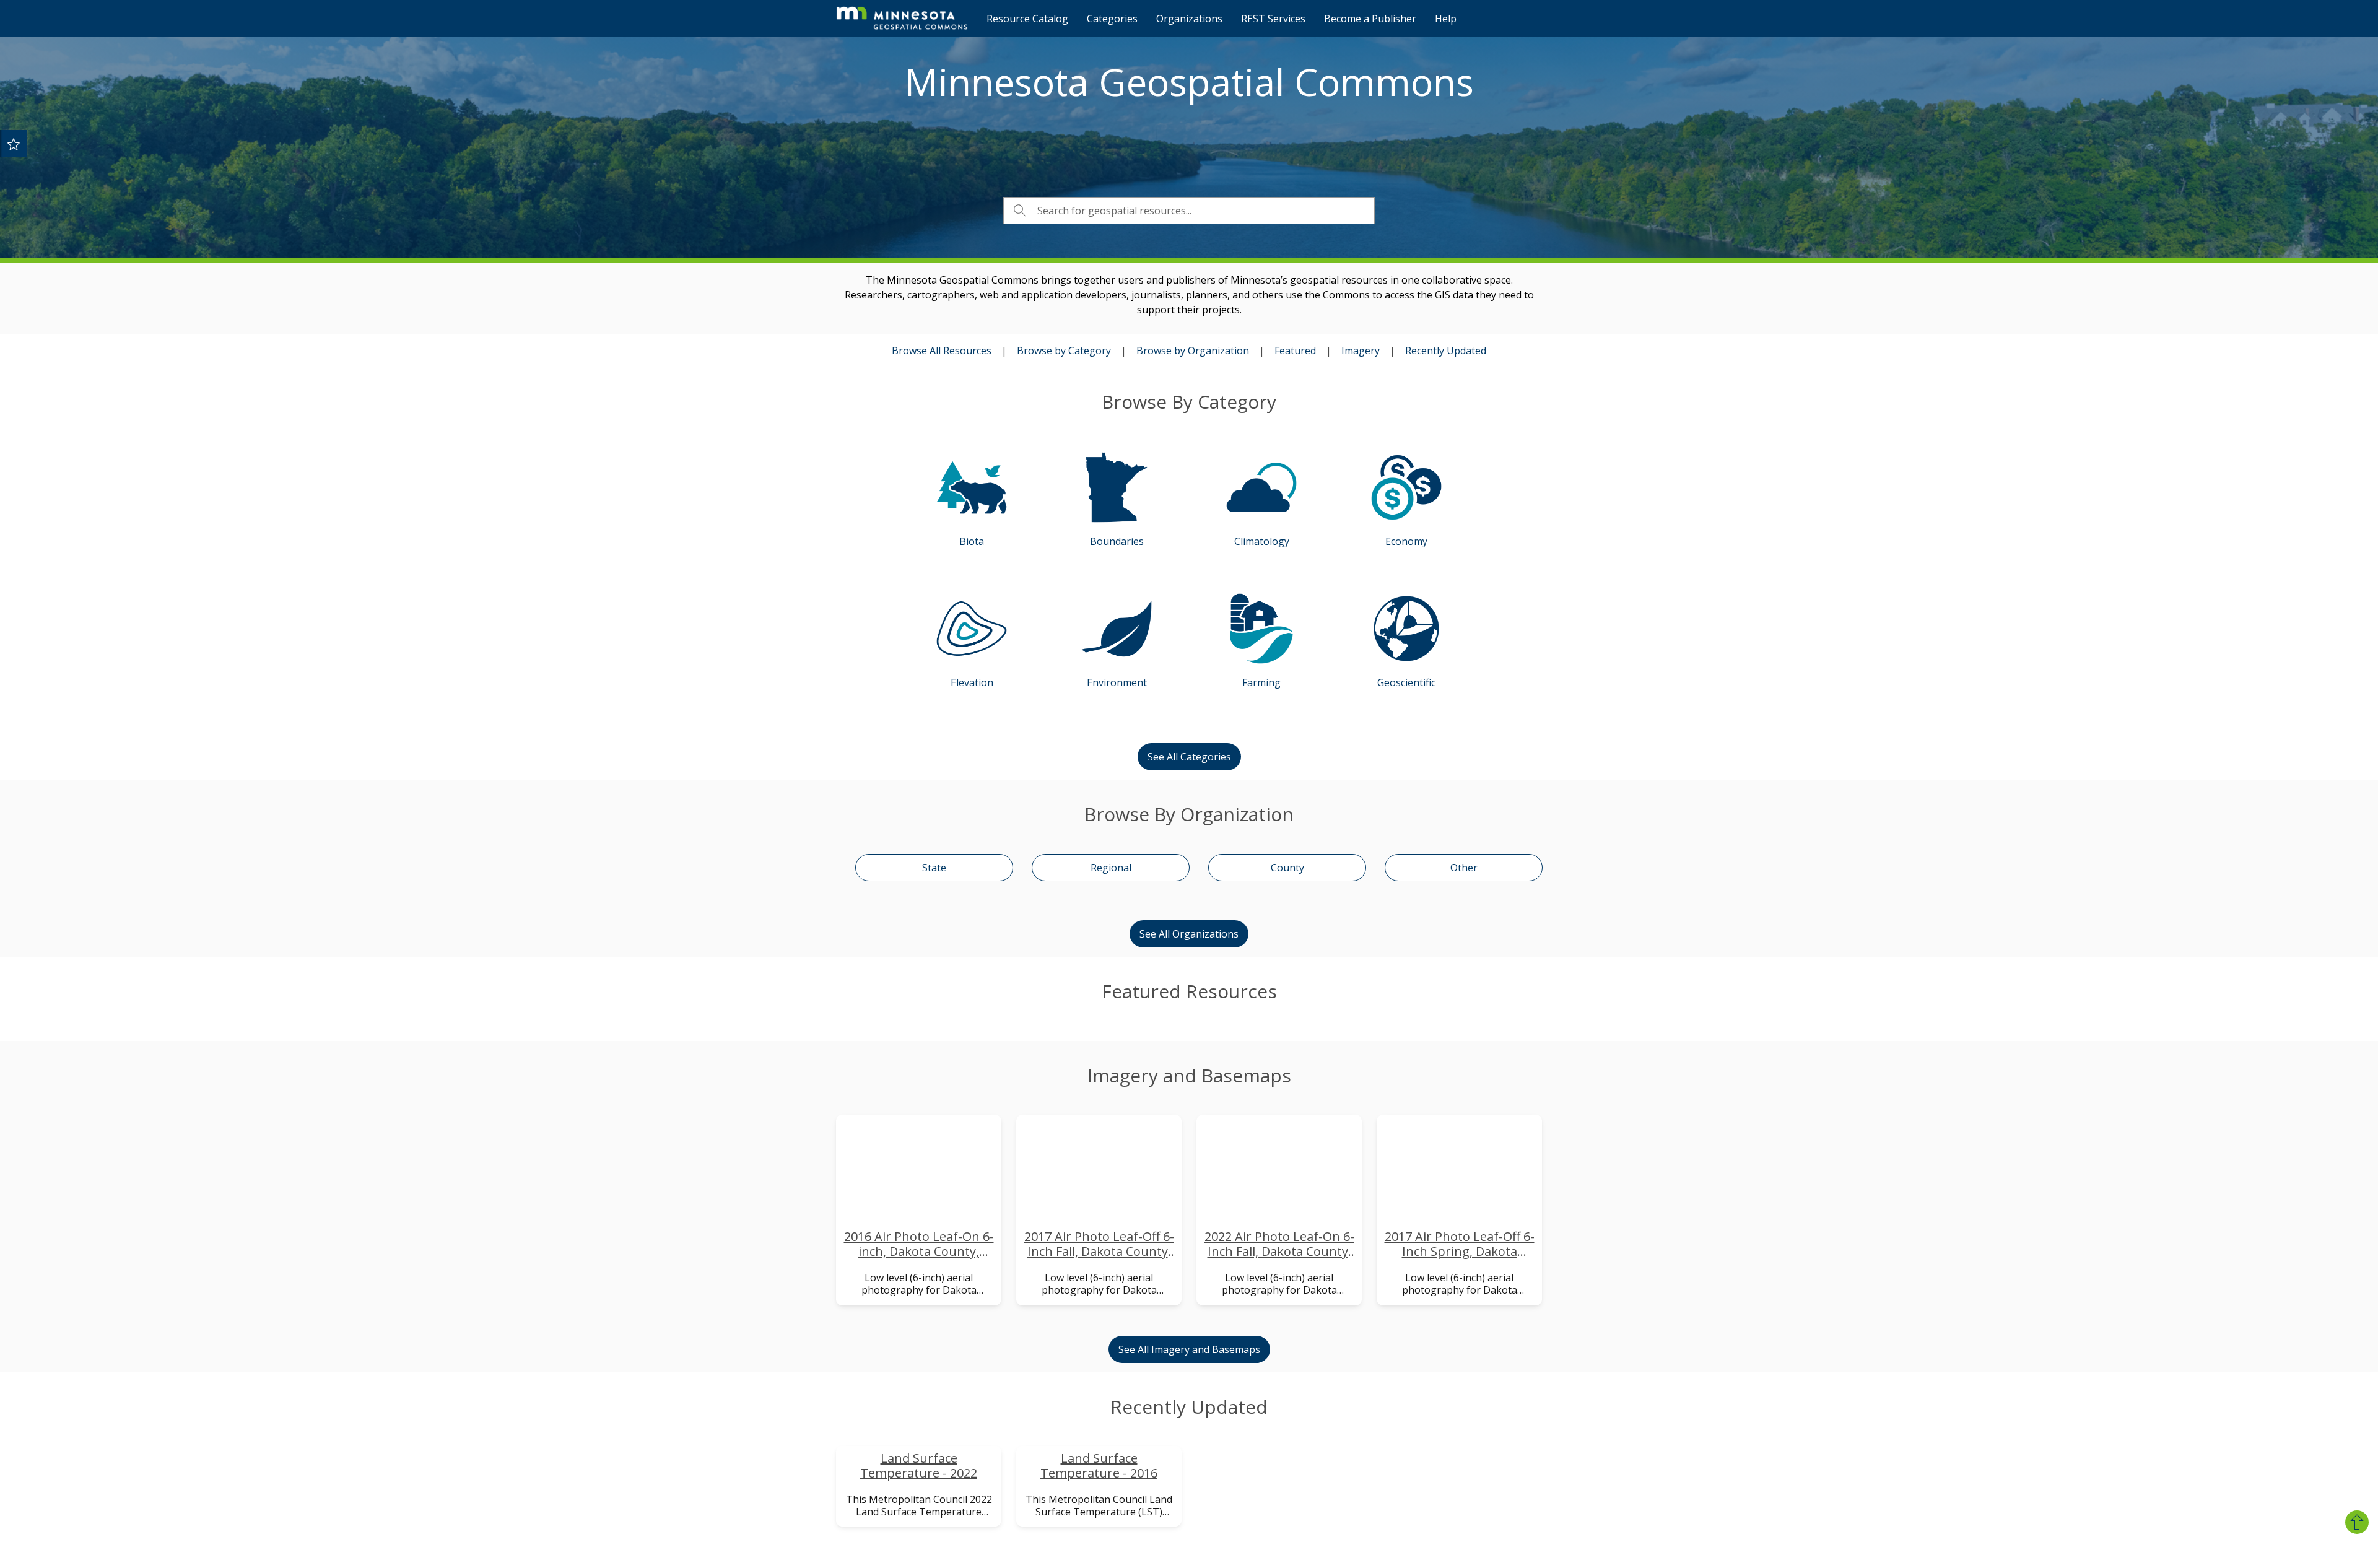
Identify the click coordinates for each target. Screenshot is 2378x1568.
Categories (1112, 19)
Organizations (1189, 19)
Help (1446, 19)
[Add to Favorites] (14, 144)
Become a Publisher (1370, 19)
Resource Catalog (1027, 19)
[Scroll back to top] (2357, 1522)
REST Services (1273, 19)
